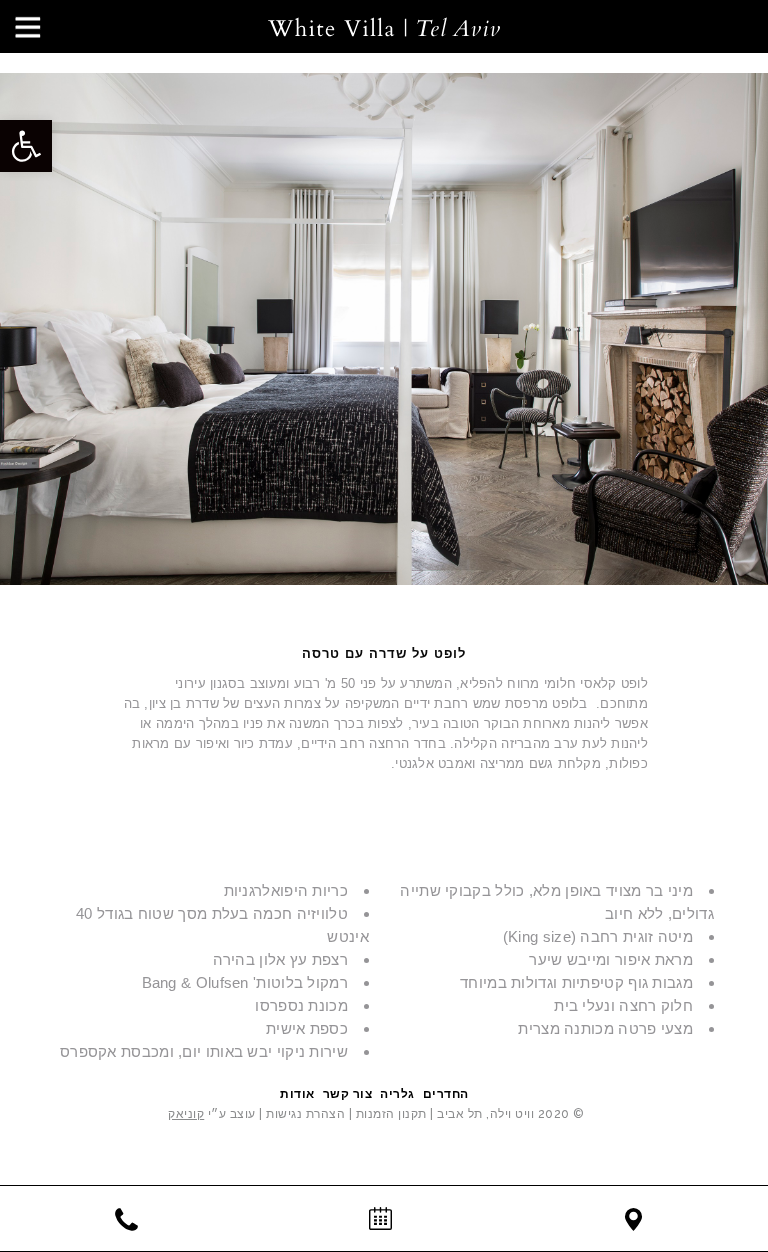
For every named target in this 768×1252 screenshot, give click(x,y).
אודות (297, 1094)
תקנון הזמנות (391, 1114)
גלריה (397, 1094)
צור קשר (348, 1094)
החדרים (446, 1094)
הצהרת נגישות (304, 1114)
